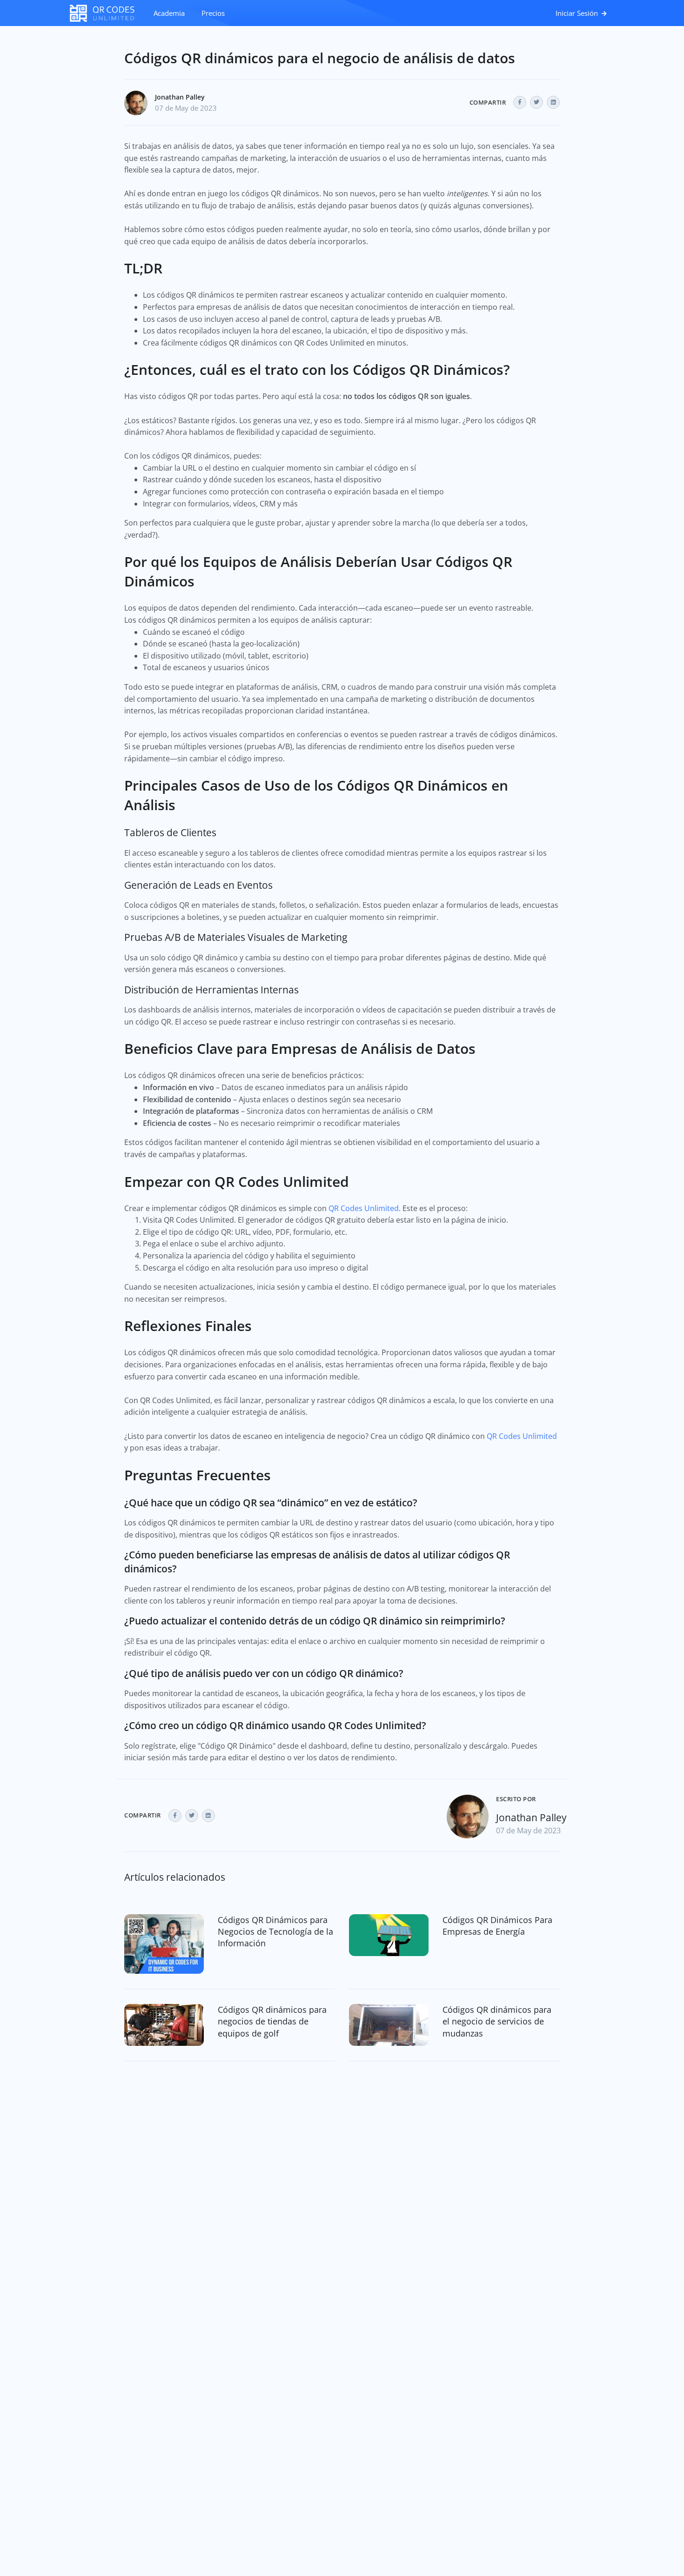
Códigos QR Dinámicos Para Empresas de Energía (497, 1926)
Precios (213, 13)
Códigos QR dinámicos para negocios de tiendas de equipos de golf (272, 2021)
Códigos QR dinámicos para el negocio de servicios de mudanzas (497, 2021)
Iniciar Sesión (578, 13)
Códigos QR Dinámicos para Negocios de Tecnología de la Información (275, 1931)
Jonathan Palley (180, 97)
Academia (169, 13)
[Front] (107, 13)
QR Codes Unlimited (364, 1208)
